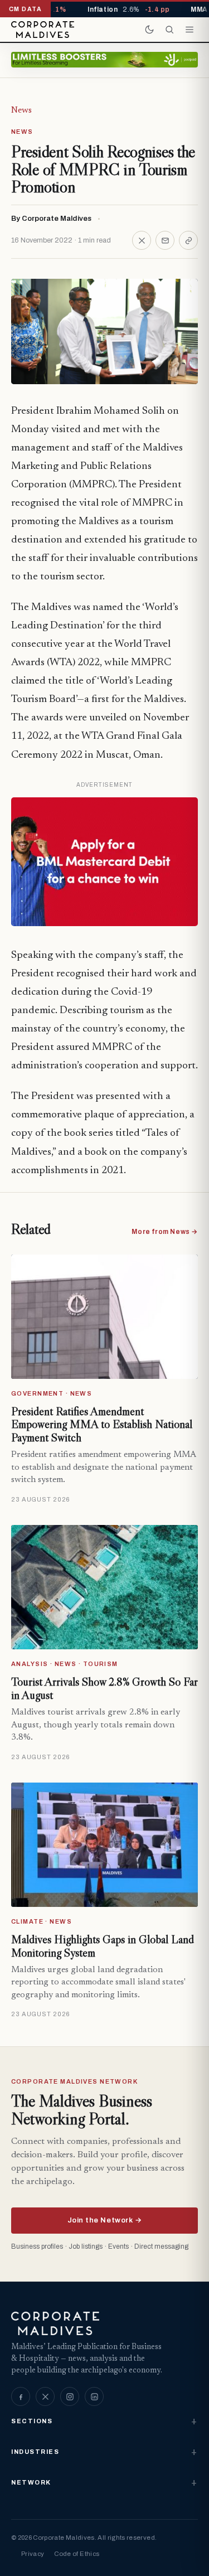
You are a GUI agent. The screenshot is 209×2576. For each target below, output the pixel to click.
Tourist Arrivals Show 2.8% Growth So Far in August (104, 1688)
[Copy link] (188, 240)
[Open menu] (189, 30)
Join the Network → (104, 2220)
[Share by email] (165, 240)
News (21, 110)
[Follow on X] (45, 2396)
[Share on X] (142, 240)
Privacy (33, 2554)
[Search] (169, 30)
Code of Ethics (77, 2554)
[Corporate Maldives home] (43, 30)
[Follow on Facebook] (21, 2396)
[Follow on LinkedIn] (94, 2396)
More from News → (165, 1232)
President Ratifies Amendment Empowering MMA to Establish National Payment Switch (102, 1424)
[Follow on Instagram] (70, 2396)
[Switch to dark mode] (149, 30)
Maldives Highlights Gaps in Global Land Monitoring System (103, 1946)
